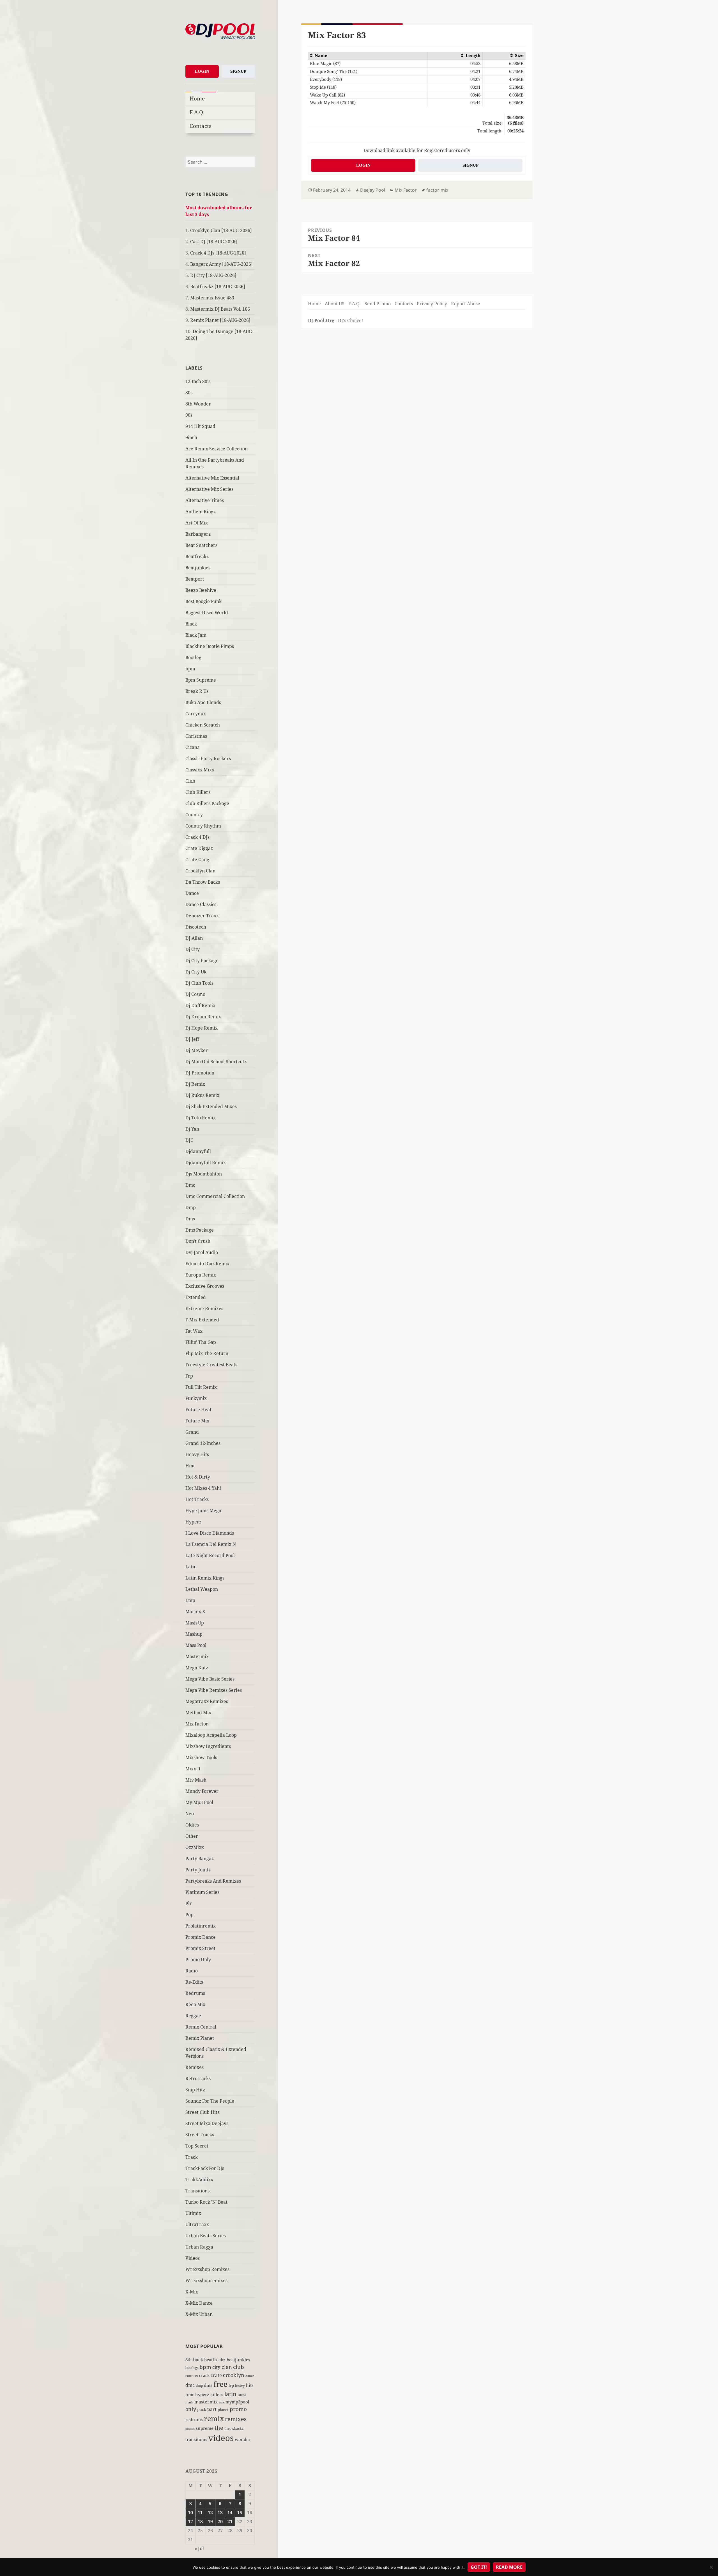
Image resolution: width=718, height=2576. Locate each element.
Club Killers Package (207, 803)
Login (202, 71)
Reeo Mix (195, 2004)
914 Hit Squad (200, 426)
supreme (205, 2428)
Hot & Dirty (198, 1477)
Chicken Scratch (203, 725)
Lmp (190, 1600)
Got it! (479, 2567)
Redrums (195, 1993)
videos (221, 2438)
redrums (194, 2419)
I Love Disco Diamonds (210, 1533)
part (212, 2409)
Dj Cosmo (195, 994)
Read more (509, 2567)
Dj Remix (195, 1084)
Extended (196, 1297)
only (191, 2409)
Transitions (197, 2191)
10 (190, 2513)
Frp (189, 1376)
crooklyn (234, 2375)
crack (204, 2376)
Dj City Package (202, 961)
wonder (243, 2439)
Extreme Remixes (204, 1308)
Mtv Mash (196, 1780)
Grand (192, 1432)
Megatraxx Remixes (207, 1701)
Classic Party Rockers (208, 758)
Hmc (190, 1466)
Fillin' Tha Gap (201, 1342)
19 (210, 2522)
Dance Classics (201, 904)
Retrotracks (198, 2078)
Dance (192, 893)
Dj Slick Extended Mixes (211, 1106)
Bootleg (193, 657)
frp (231, 2385)
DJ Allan (194, 938)
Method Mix (198, 1713)
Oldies (192, 1825)
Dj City (193, 949)
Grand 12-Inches (203, 1443)
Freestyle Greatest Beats (211, 1365)
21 (230, 2522)
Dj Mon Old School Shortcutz (216, 1062)
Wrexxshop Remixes (207, 2269)
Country (194, 815)
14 (230, 2513)
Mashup (194, 1634)
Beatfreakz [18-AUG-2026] (218, 287)
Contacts (201, 126)
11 (200, 2513)
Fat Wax (194, 1331)
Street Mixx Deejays (207, 2123)
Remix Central (201, 2027)
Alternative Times (205, 500)
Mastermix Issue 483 (212, 298)
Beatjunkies (198, 568)
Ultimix (193, 2213)
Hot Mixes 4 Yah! (203, 1488)
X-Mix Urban (199, 2314)
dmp (199, 2386)
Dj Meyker (197, 1050)
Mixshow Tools (201, 1757)
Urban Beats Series (206, 2236)
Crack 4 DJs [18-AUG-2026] (218, 253)
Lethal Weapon (202, 1589)
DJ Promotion (200, 1073)
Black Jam (196, 635)
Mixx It (193, 1769)
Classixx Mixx (200, 770)
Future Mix (197, 1421)
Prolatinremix (201, 1926)
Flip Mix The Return (207, 1353)
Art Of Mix (197, 523)
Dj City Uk (196, 972)
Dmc (190, 1185)
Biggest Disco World (207, 613)
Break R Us (197, 691)
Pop (189, 1915)
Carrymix (196, 714)
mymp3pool (237, 2402)
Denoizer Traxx (202, 916)
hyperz (202, 2394)
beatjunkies (238, 2360)
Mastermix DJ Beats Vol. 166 (220, 309)
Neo (190, 1814)
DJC (189, 1140)
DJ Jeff (192, 1039)
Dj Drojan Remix (203, 1017)
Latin (191, 1567)
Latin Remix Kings (205, 1578)
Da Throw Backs (203, 882)
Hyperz (193, 1522)
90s (189, 415)
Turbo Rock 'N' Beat (206, 2202)
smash (190, 2429)
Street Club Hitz (202, 2112)
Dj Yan (192, 1129)
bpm (190, 669)
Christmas (196, 736)
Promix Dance (201, 1937)
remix (214, 2418)
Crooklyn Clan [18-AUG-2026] (221, 230)
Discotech (196, 927)
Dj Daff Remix (200, 1005)
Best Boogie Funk (203, 601)
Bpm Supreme (201, 680)
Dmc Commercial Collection (215, 1196)
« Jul (199, 2549)
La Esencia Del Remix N (211, 1544)
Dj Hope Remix (202, 1028)
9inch (191, 437)
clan (227, 2367)
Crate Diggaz (199, 848)
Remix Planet (200, 2038)
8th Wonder (198, 404)
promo (238, 2409)
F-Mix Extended (202, 1320)
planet (223, 2410)
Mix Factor (197, 1724)
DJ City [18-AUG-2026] (213, 275)
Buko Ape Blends (203, 702)
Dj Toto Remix (201, 1118)
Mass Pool (196, 1645)
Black (191, 624)
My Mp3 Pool (199, 1802)
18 (200, 2522)
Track (192, 2157)
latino (242, 2395)
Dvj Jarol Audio (202, 1252)
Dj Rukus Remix (202, 1095)
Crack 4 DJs (197, 837)
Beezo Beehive (201, 590)
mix (222, 2402)
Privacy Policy (432, 304)
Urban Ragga (199, 2247)
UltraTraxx (197, 2224)
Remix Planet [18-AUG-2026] (220, 320)
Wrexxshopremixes (206, 2281)
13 (220, 2513)
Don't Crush (198, 1241)
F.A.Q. (197, 112)
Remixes (195, 2067)
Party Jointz (198, 1870)
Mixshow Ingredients (208, 1746)
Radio (192, 1971)
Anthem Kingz (201, 512)
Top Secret (197, 2146)
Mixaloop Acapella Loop (211, 1735)
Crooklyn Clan (200, 871)
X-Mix (192, 2292)
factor (432, 190)
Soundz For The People (210, 2101)
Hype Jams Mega (203, 1511)
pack (202, 2409)
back (198, 2360)
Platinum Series (202, 1892)
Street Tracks (200, 2135)
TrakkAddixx (199, 2179)
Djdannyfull (198, 1151)
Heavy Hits (197, 1454)
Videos (193, 2258)
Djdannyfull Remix (206, 1163)
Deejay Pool (373, 190)
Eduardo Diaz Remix (207, 1264)
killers (217, 2394)
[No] (711, 2567)
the (219, 2428)
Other (192, 1836)
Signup (238, 71)
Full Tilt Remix (201, 1387)
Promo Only (198, 1959)
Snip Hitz (195, 2090)
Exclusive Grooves (205, 1286)
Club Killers (198, 792)
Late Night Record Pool (210, 1555)
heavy (240, 2385)
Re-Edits (194, 1982)
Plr (189, 1903)
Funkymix (196, 1398)
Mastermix (197, 1656)
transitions (196, 2439)
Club (190, 781)
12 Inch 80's (198, 381)
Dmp (191, 1207)
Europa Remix (201, 1275)
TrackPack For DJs (205, 2168)
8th (189, 2360)
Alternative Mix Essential (212, 478)
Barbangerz (198, 534)
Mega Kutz (197, 1668)
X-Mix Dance (199, 2303)
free (220, 2384)
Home (197, 98)
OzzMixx (195, 1847)
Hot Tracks (197, 1499)
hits (250, 2385)
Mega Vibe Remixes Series (214, 1690)
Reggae (193, 2016)
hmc (190, 2394)
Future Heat (198, 1410)
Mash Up (195, 1623)
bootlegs (192, 2368)
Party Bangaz (200, 1858)
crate (216, 2375)
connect (192, 2376)
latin (230, 2394)
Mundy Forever (202, 1791)
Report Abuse (466, 304)
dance (250, 2376)
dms (208, 2385)
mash (189, 2402)
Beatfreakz (197, 556)
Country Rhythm (203, 826)
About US (335, 304)
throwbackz (234, 2428)
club (239, 2367)
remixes (236, 2419)
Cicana (193, 747)
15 (240, 2513)
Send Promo (378, 304)
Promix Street (200, 1948)
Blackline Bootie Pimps (210, 646)
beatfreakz (215, 2360)
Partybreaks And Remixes (213, 1881)
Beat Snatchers (201, 545)
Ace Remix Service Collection (217, 449)
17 (190, 2522)
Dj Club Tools (199, 983)
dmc (190, 2385)
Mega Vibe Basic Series (210, 1679)
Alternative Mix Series (209, 489)
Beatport (195, 579)
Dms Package (200, 1230)
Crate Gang (197, 860)
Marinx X (195, 1612)
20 (220, 2522)
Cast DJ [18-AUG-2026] (214, 242)
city (216, 2367)
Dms (190, 1219)
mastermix (206, 2402)
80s (189, 393)
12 (210, 2513)
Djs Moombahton (204, 1174)
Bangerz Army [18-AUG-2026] (221, 264)
